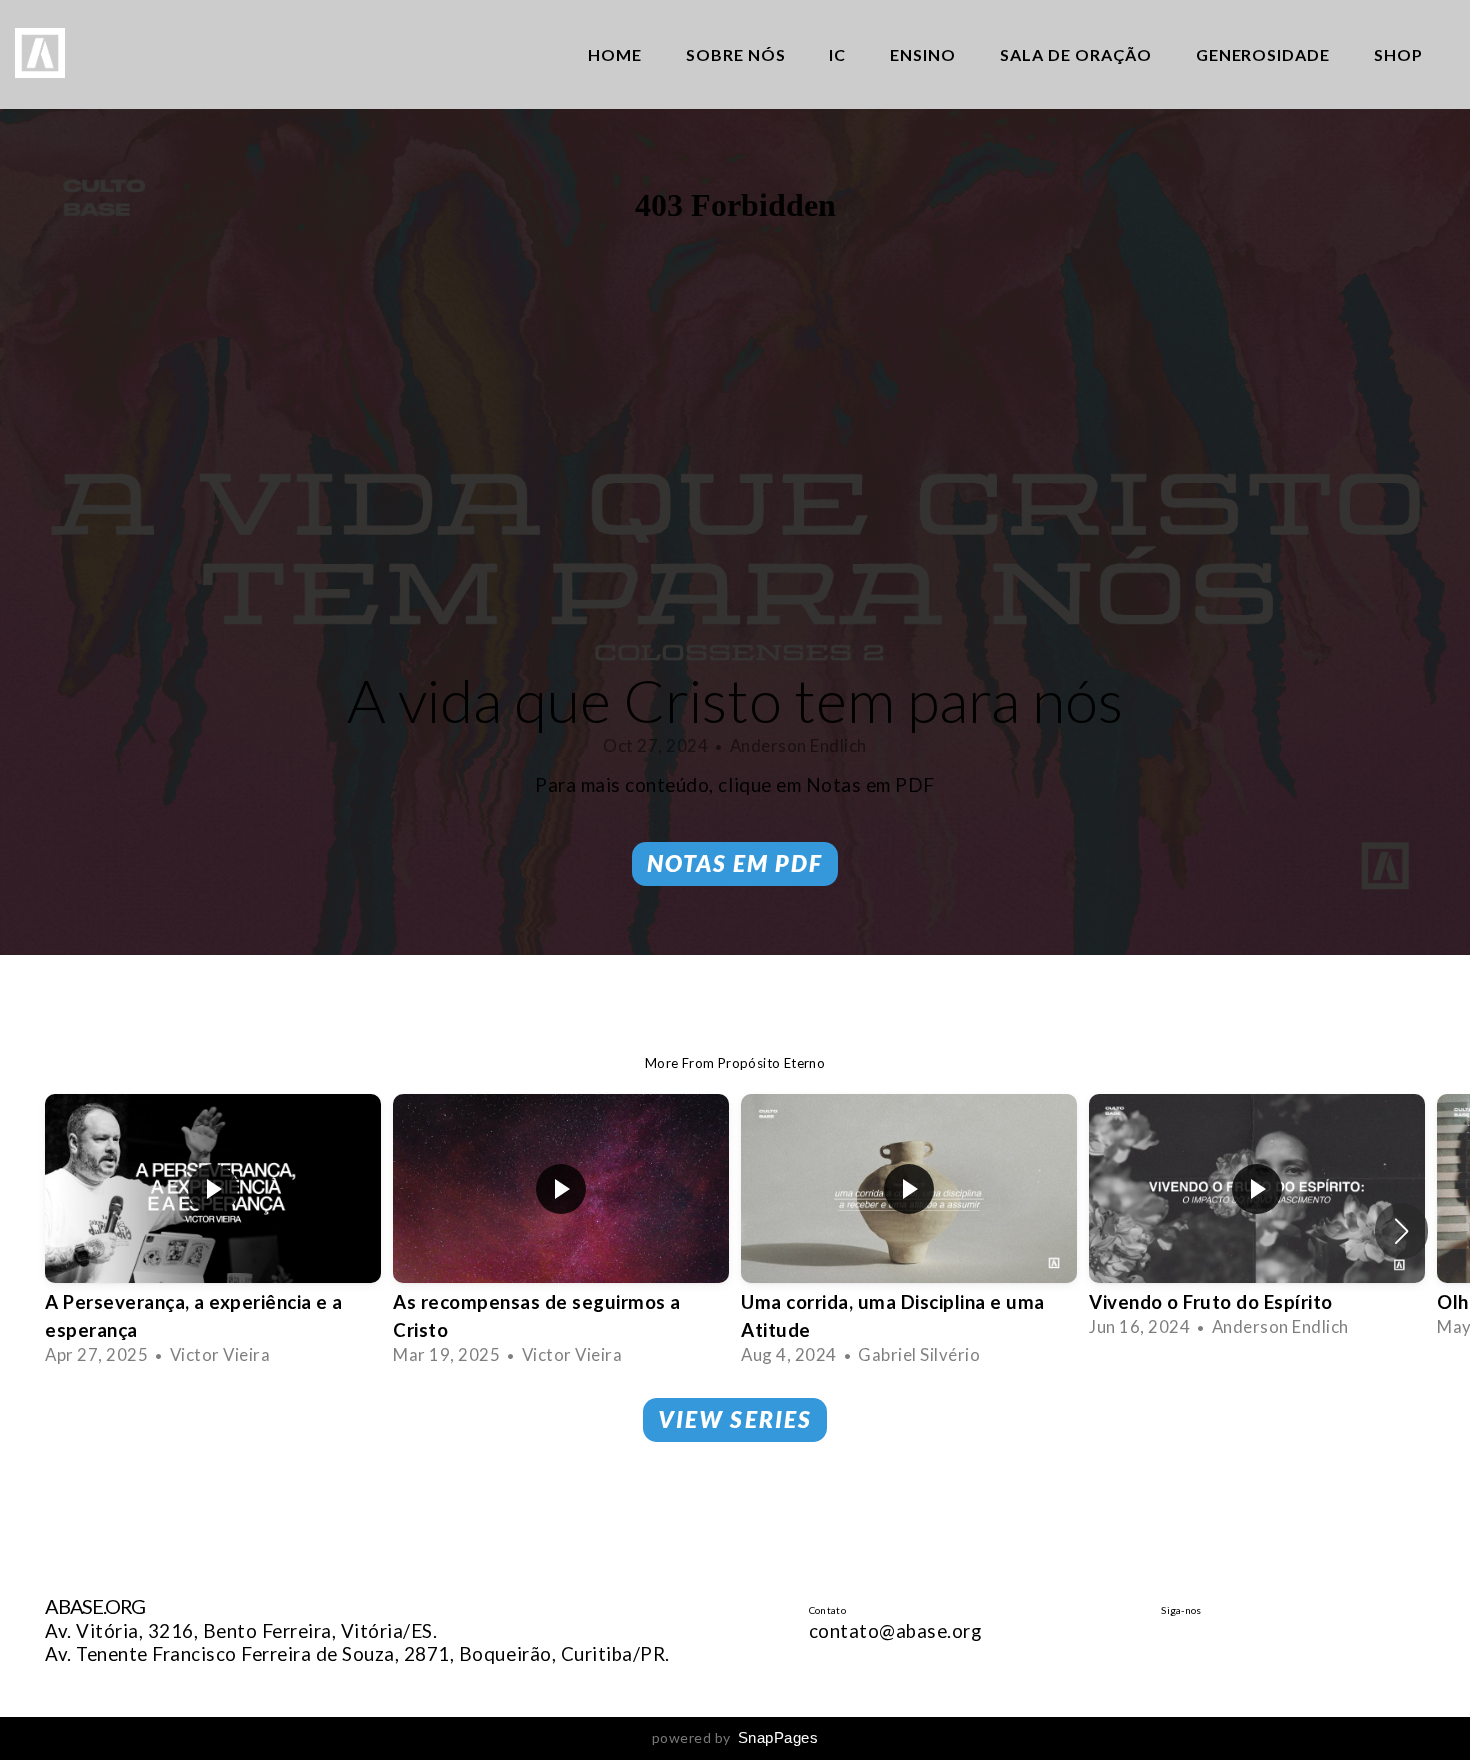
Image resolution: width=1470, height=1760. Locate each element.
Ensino (923, 54)
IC (837, 54)
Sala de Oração (1075, 54)
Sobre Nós (736, 54)
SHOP (1398, 54)
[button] (1401, 1231)
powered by (735, 1737)
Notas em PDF (735, 863)
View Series (735, 1419)
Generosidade (1263, 54)
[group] (213, 1231)
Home (615, 54)
